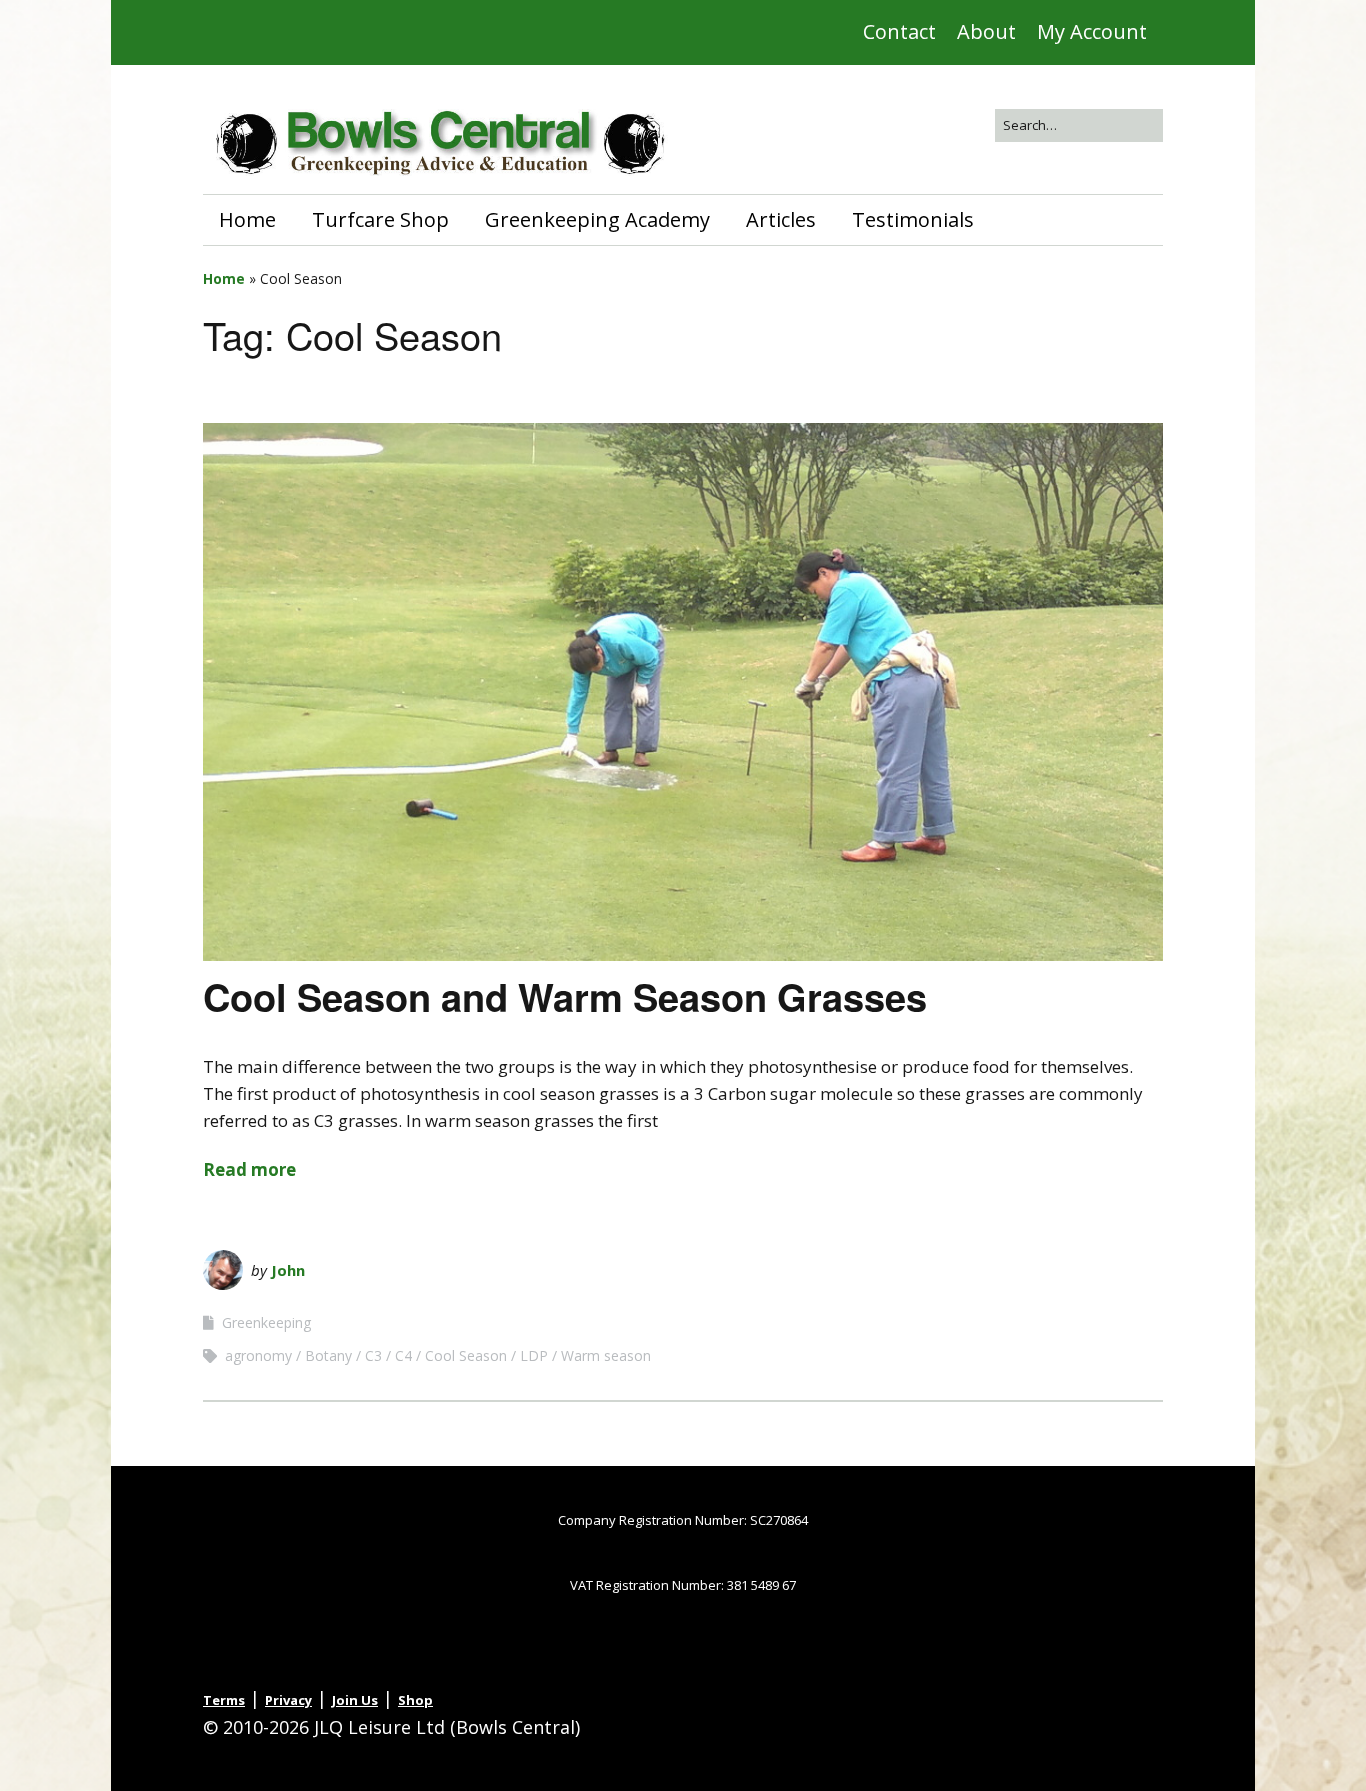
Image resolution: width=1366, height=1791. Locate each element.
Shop (415, 1700)
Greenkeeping (266, 1322)
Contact (899, 31)
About (986, 31)
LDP (534, 1355)
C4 (403, 1355)
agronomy (258, 1355)
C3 (373, 1355)
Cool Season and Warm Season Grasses (565, 996)
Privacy (288, 1700)
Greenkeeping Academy (597, 219)
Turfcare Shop (380, 219)
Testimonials (913, 219)
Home (247, 219)
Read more (249, 1169)
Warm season (606, 1355)
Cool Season (466, 1355)
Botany (328, 1355)
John (288, 1270)
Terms (224, 1700)
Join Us (355, 1700)
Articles (781, 219)
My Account (1092, 31)
